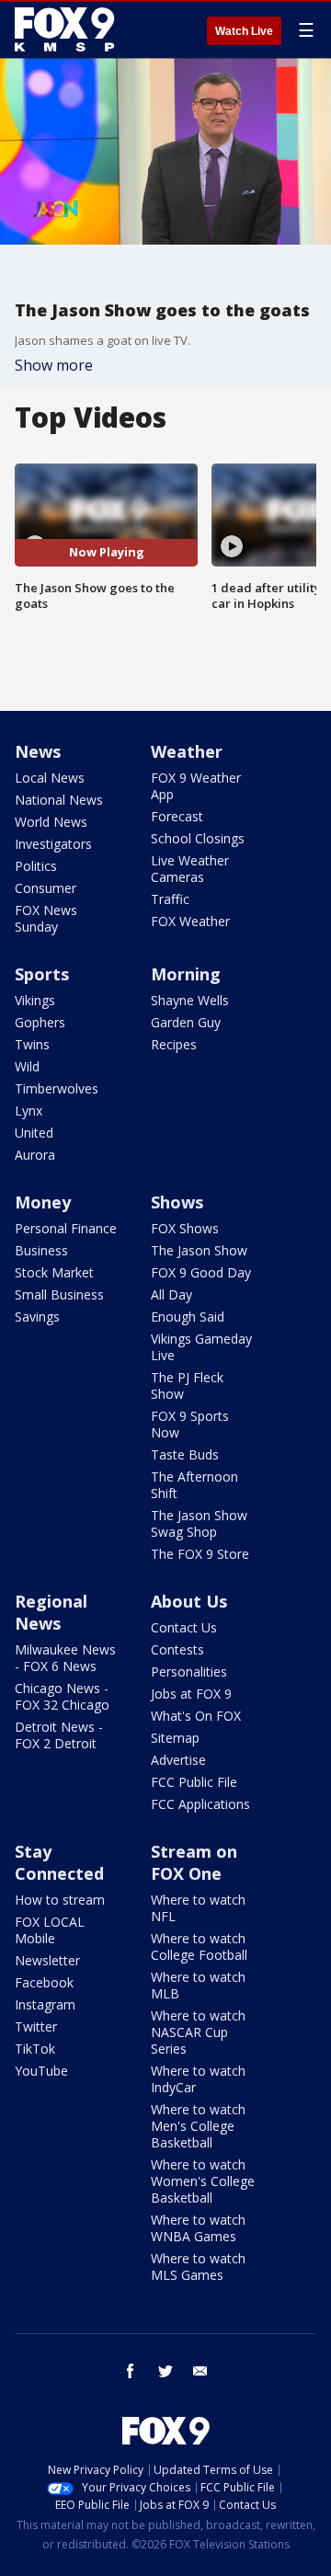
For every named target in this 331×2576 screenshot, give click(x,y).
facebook (131, 2371)
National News (59, 800)
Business (41, 1250)
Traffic (170, 899)
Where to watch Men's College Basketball (198, 2126)
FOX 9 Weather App (196, 786)
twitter (165, 2371)
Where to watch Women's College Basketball (203, 2181)
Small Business (59, 1294)
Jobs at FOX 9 (191, 1694)
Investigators (53, 844)
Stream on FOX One (194, 1862)
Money (43, 1202)
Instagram (45, 2004)
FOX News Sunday (46, 918)
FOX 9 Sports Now (190, 1424)
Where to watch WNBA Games (198, 2228)
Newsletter (47, 1960)
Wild (27, 1066)
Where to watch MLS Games (198, 2267)
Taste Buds (185, 1454)
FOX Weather (190, 921)
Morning (186, 974)
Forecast (177, 816)
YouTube (41, 2071)
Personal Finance (66, 1228)
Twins (32, 1044)
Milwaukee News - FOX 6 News (65, 1658)
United (34, 1133)
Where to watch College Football (199, 1946)
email (200, 2371)
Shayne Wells (190, 1000)
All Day (171, 1294)
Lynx (29, 1111)
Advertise (178, 1760)
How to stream (60, 1900)
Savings (37, 1317)
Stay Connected (59, 1862)
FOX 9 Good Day (201, 1272)
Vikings (35, 1000)
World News (51, 822)
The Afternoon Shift (194, 1485)
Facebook (44, 1982)
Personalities (189, 1672)
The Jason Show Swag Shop (199, 1523)
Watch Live (244, 31)
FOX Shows (185, 1228)
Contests (177, 1649)
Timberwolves (57, 1088)
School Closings (198, 838)
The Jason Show (199, 1250)
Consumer (46, 888)
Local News (50, 778)
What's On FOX (196, 1716)
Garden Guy (186, 1022)
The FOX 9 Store (200, 1554)
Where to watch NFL (198, 1908)
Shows (177, 1202)
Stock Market (54, 1272)
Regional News (51, 1612)
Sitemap (175, 1738)
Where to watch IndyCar (198, 2079)
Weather (187, 751)
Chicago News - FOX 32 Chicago (62, 1696)
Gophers (40, 1022)
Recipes (174, 1044)
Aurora (35, 1155)
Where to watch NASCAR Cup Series (198, 2032)
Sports (42, 974)
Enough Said (188, 1317)
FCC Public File (194, 1782)
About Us (189, 1601)
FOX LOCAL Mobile (50, 1930)
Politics (36, 866)
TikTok (35, 2049)
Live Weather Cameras (190, 869)
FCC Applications (200, 1804)
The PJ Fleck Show (187, 1385)
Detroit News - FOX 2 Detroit (59, 1735)
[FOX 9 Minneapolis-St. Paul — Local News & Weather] (68, 29)
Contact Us (184, 1627)
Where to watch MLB (198, 1985)
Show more (54, 365)
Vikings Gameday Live (201, 1347)
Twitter (36, 2026)
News (38, 751)
